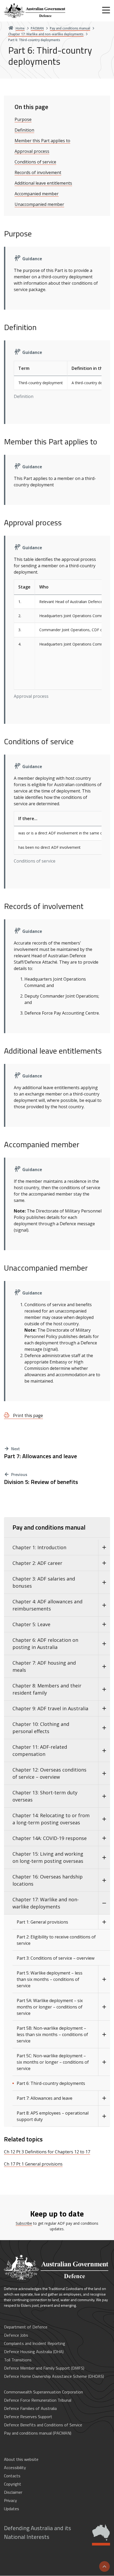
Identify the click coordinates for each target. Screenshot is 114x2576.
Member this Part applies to (42, 141)
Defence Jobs (16, 2335)
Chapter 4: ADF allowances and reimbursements (47, 1605)
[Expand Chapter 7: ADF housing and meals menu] (104, 1666)
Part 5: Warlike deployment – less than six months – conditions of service (50, 1979)
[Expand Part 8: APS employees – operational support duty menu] (104, 2116)
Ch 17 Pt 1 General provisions (33, 2164)
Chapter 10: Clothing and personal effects (41, 1728)
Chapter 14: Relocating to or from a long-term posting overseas (51, 1819)
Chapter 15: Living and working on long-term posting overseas (48, 1857)
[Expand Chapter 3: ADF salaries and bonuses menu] (104, 1582)
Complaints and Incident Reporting (35, 2343)
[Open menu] (106, 10)
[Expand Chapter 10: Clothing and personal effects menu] (104, 1728)
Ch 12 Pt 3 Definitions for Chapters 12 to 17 (47, 2152)
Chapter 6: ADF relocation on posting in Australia (45, 1644)
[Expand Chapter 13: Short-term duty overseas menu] (104, 1796)
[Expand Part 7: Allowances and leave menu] (104, 2098)
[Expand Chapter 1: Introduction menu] (104, 1547)
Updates (12, 2509)
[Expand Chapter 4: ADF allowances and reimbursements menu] (104, 1605)
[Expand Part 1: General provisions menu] (104, 1922)
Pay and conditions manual (49, 1527)
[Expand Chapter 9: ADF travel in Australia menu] (104, 1709)
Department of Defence (26, 2327)
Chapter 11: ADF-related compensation (40, 1750)
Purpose (23, 119)
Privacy (10, 2500)
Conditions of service (35, 162)
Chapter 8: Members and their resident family (47, 1689)
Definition (24, 130)
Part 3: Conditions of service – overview (56, 1958)
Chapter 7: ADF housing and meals (44, 1666)
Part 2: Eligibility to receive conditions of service (56, 1940)
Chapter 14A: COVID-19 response (50, 1838)
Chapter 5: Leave (31, 1624)
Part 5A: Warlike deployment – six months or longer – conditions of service (50, 2007)
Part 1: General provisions (42, 1922)
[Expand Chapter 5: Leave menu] (104, 1624)
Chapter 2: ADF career (37, 1563)
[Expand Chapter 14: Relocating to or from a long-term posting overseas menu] (104, 1819)
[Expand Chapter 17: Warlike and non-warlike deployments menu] (104, 1903)
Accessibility (15, 2467)
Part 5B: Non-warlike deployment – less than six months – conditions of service (52, 2034)
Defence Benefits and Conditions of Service (43, 2425)
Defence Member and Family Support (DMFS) (44, 2368)
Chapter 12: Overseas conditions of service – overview (49, 1773)
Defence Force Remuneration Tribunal (38, 2400)
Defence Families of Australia (30, 2408)
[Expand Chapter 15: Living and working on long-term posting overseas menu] (104, 1858)
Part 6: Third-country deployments (51, 2083)
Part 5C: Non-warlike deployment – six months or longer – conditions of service (53, 2062)
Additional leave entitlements (43, 183)
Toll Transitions (18, 2360)
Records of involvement (38, 172)
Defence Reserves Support (28, 2417)
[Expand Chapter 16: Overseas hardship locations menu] (104, 1880)
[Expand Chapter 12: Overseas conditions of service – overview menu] (104, 1773)
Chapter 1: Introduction (39, 1547)
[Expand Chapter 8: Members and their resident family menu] (104, 1689)
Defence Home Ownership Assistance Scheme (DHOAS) (54, 2376)
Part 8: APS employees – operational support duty (53, 2116)
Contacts (12, 2476)
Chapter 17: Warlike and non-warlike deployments (46, 1903)
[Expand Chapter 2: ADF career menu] (104, 1563)
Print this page (27, 1415)
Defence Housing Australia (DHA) (34, 2352)
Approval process (32, 151)
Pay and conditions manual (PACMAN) (38, 2433)
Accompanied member (37, 194)
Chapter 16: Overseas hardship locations (48, 1880)
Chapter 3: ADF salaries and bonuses (44, 1582)
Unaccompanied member (39, 204)
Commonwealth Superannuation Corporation (43, 2392)
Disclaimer (13, 2492)
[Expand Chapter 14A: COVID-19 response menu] (104, 1838)
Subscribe (24, 2223)
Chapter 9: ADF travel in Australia (50, 1708)
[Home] (35, 11)
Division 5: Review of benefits (41, 1482)
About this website (21, 2459)
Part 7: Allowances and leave (40, 1456)
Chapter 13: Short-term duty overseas (45, 1796)
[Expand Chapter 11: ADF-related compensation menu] (104, 1751)
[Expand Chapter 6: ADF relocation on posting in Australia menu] (104, 1644)
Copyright (13, 2484)
